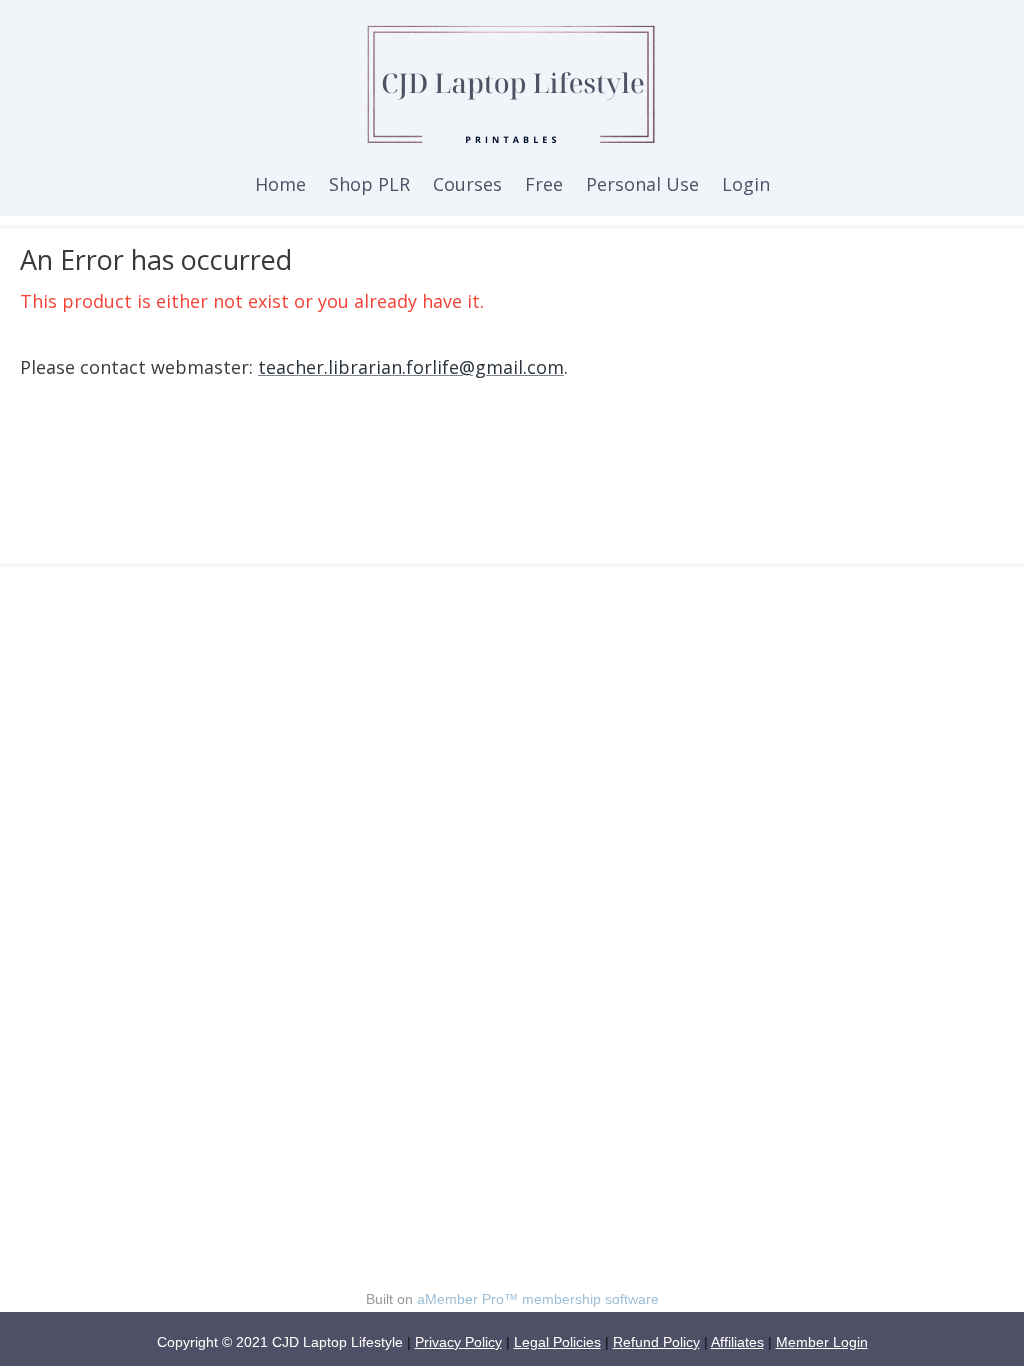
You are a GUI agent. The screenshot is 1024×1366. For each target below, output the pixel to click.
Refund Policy (656, 1342)
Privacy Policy (458, 1342)
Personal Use (642, 184)
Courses (467, 184)
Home (280, 184)
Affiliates (737, 1342)
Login (746, 184)
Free (544, 184)
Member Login (822, 1342)
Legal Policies (557, 1342)
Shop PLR (369, 184)
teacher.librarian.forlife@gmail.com (411, 367)
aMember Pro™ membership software (538, 1299)
